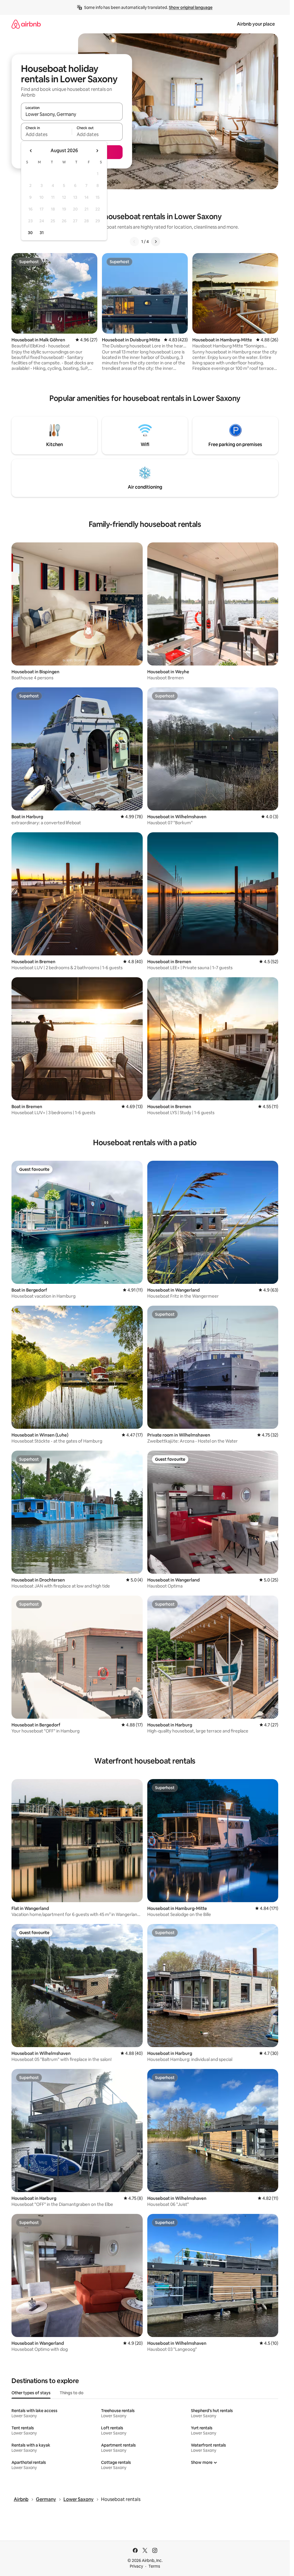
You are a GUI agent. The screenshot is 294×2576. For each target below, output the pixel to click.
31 (42, 233)
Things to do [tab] (72, 2393)
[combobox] (72, 114)
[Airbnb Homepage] (26, 24)
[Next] (156, 242)
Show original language (191, 7)
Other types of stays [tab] (31, 2393)
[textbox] (46, 134)
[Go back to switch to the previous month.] (31, 151)
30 (30, 233)
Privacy (136, 2566)
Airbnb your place (256, 24)
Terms (154, 2566)
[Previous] (134, 242)
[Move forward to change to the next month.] (97, 151)
